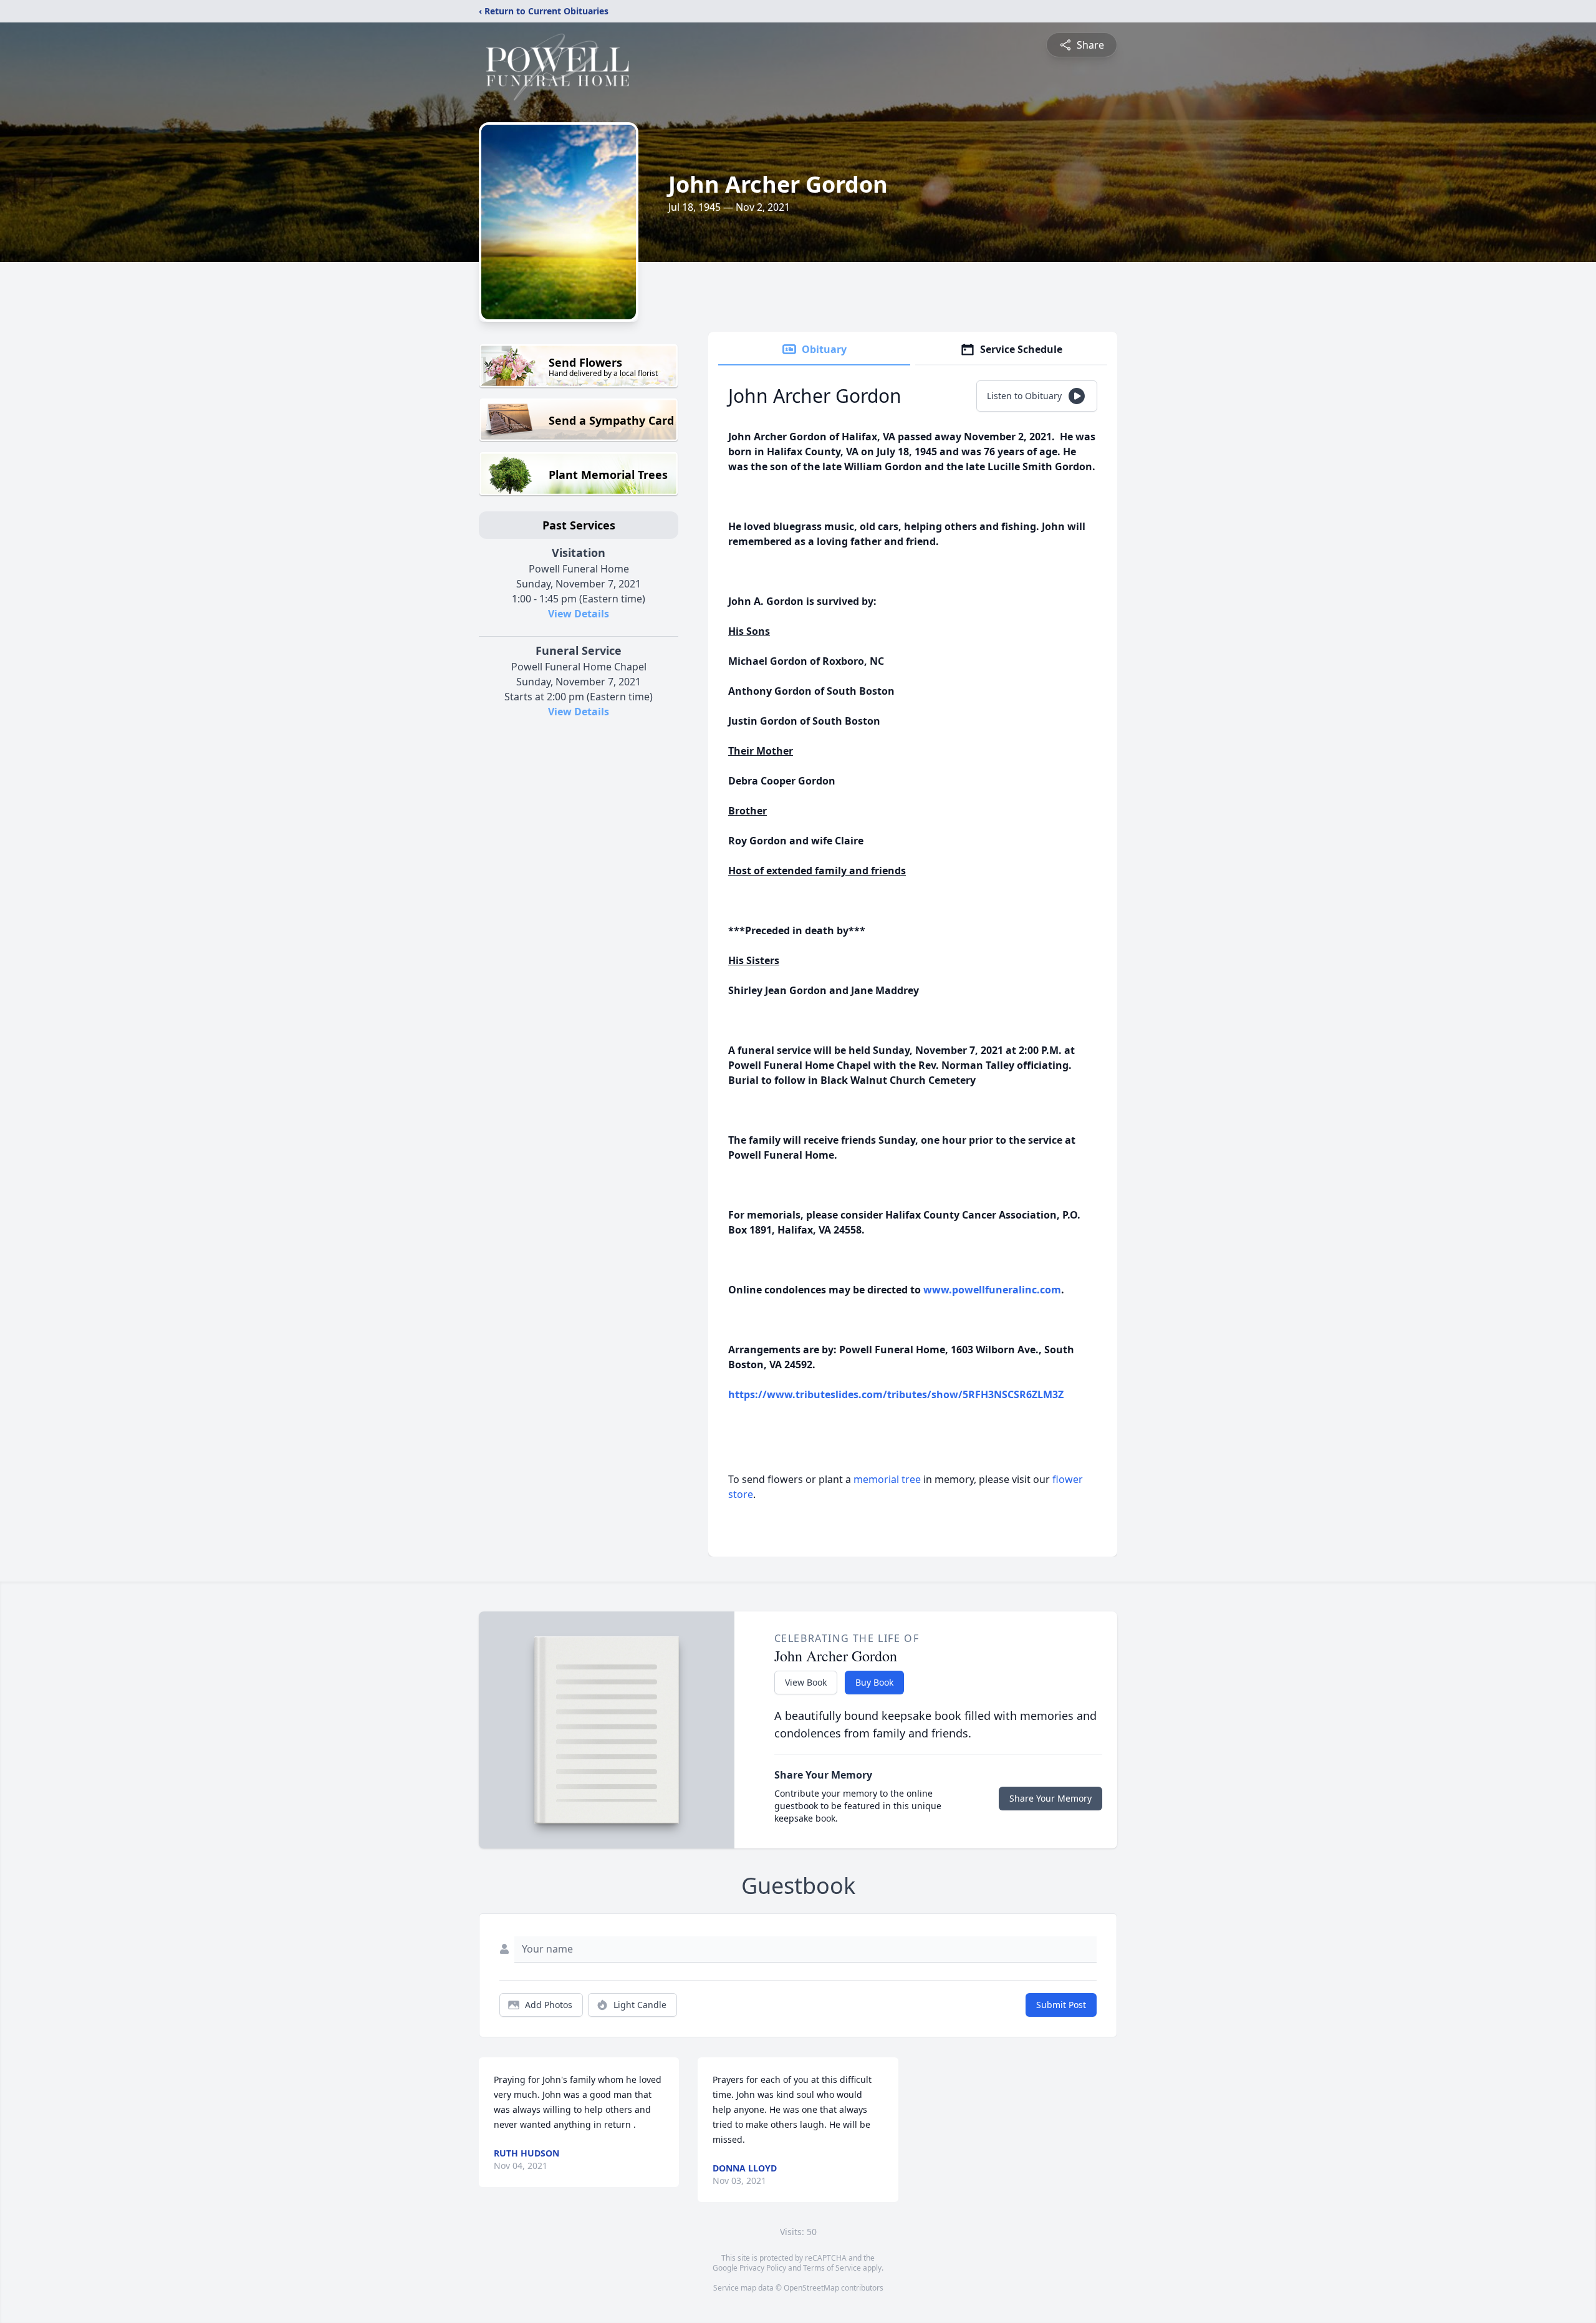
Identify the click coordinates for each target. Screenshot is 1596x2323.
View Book (806, 1682)
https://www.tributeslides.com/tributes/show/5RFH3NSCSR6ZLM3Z (896, 1394)
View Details (579, 614)
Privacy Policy (763, 2268)
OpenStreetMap (811, 2288)
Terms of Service (832, 2268)
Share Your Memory (1050, 1798)
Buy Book (874, 1682)
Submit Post (1061, 2005)
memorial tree (887, 1479)
